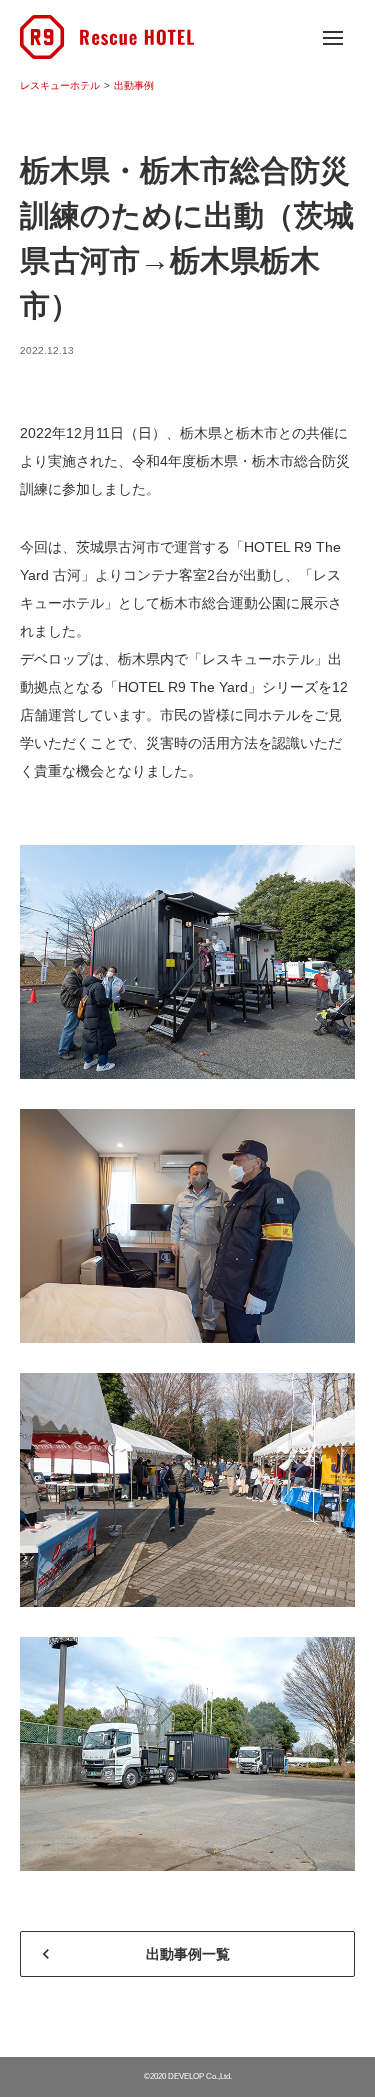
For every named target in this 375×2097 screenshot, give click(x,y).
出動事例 (134, 85)
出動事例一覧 (188, 1954)
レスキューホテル (60, 85)
